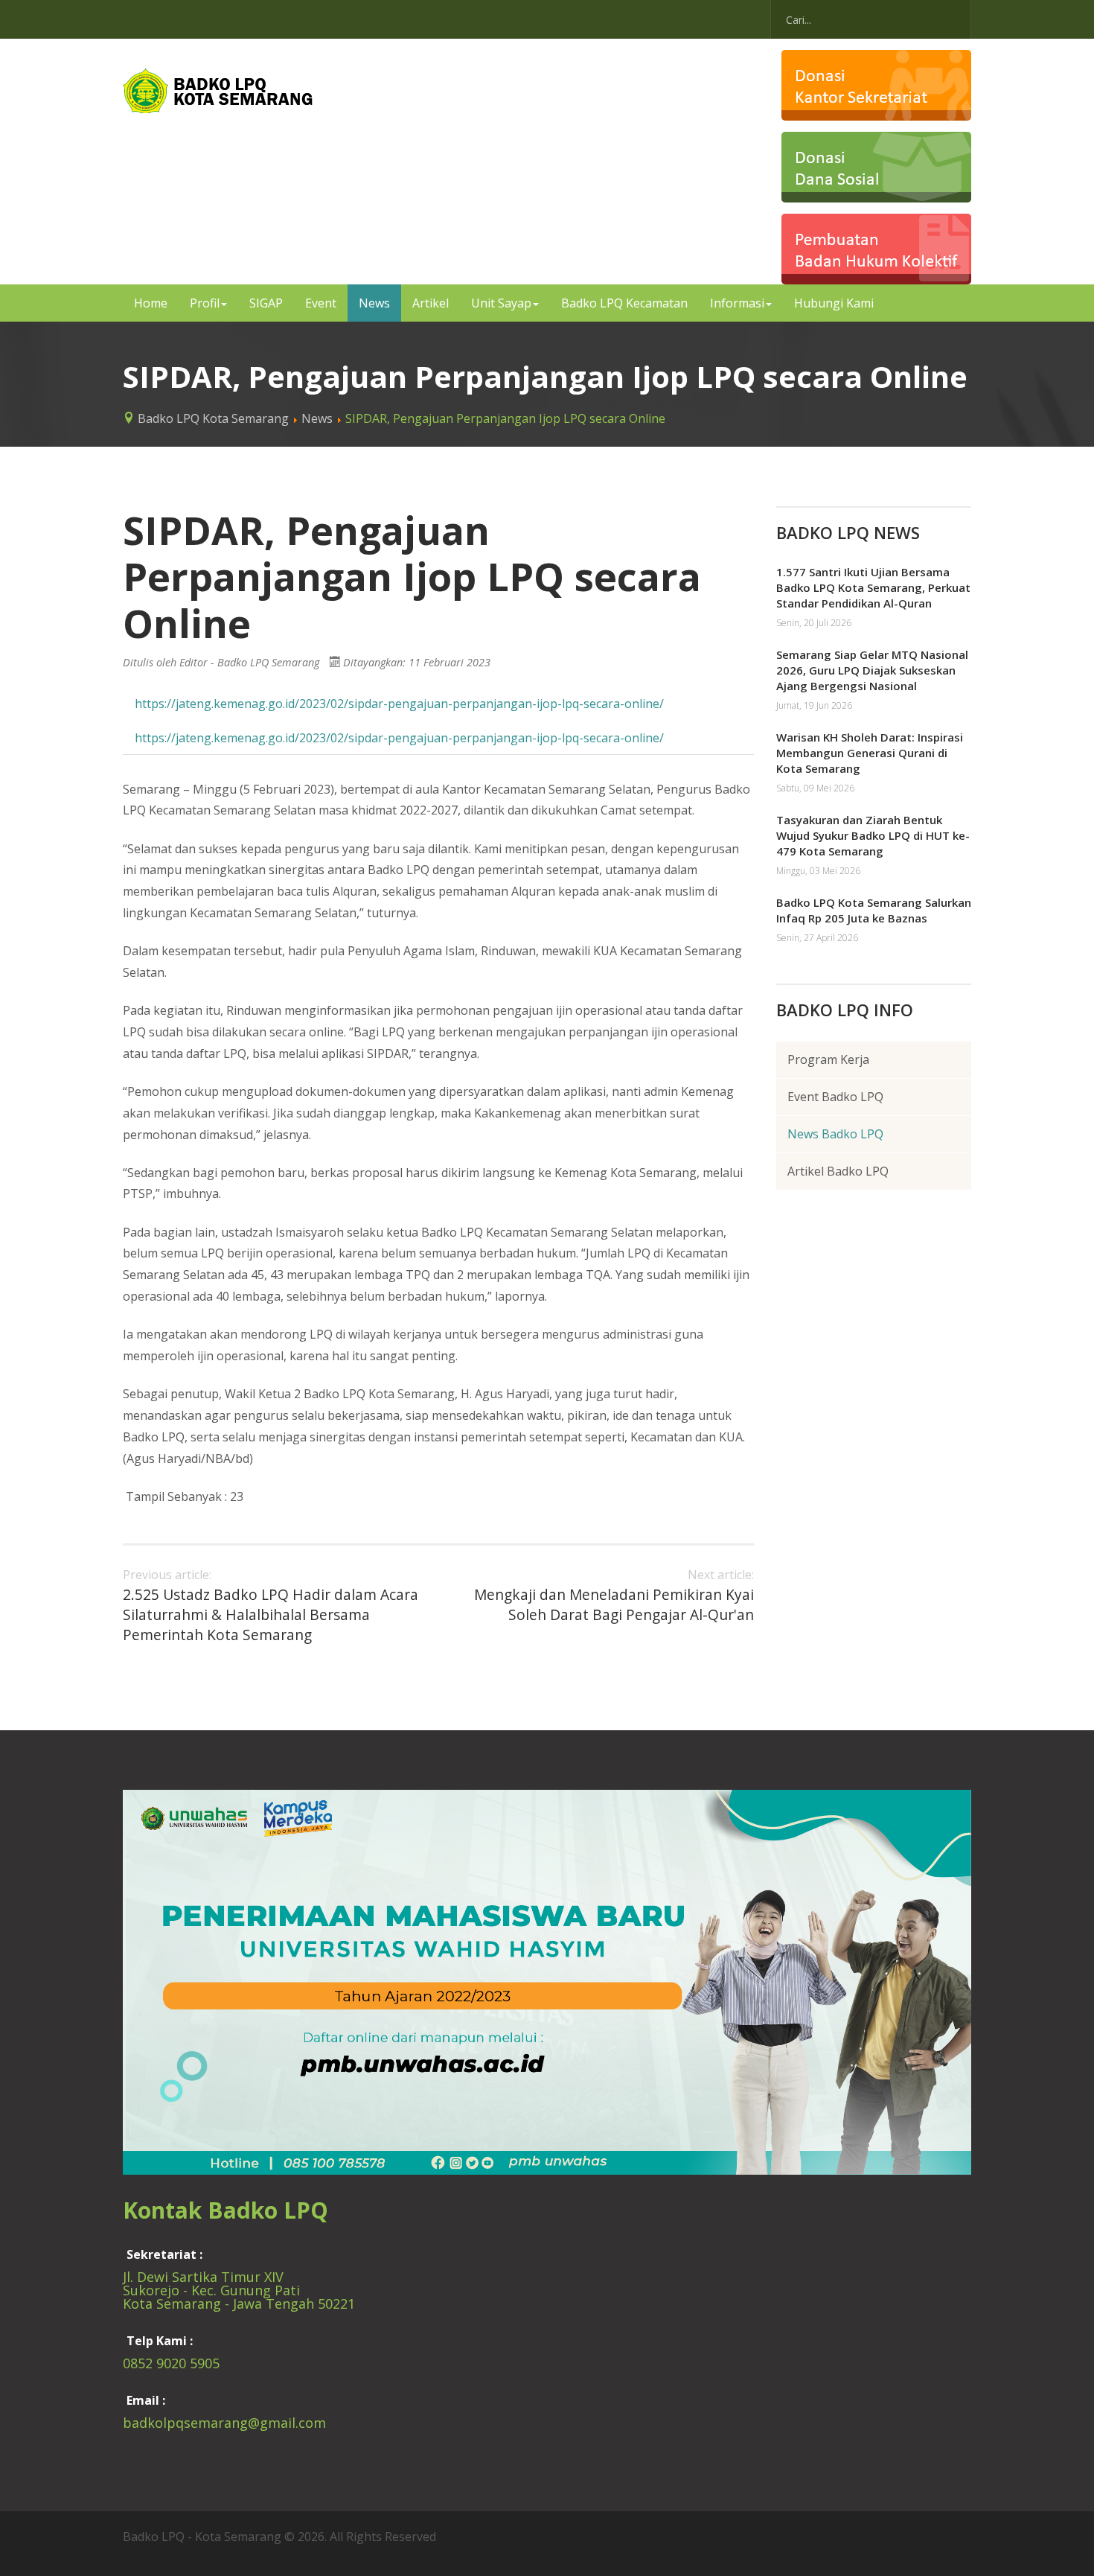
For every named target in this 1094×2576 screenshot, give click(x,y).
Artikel (431, 303)
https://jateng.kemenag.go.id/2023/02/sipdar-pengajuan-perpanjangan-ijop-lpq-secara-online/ (399, 704)
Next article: (614, 1596)
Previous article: (271, 1606)
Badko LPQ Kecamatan (624, 303)
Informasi (737, 303)
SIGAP (266, 303)
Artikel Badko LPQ (838, 1171)
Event (321, 303)
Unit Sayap (501, 303)
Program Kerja (828, 1059)
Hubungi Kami (834, 303)
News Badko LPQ (835, 1134)
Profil (205, 303)
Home (151, 303)
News (374, 303)
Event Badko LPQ (835, 1097)
